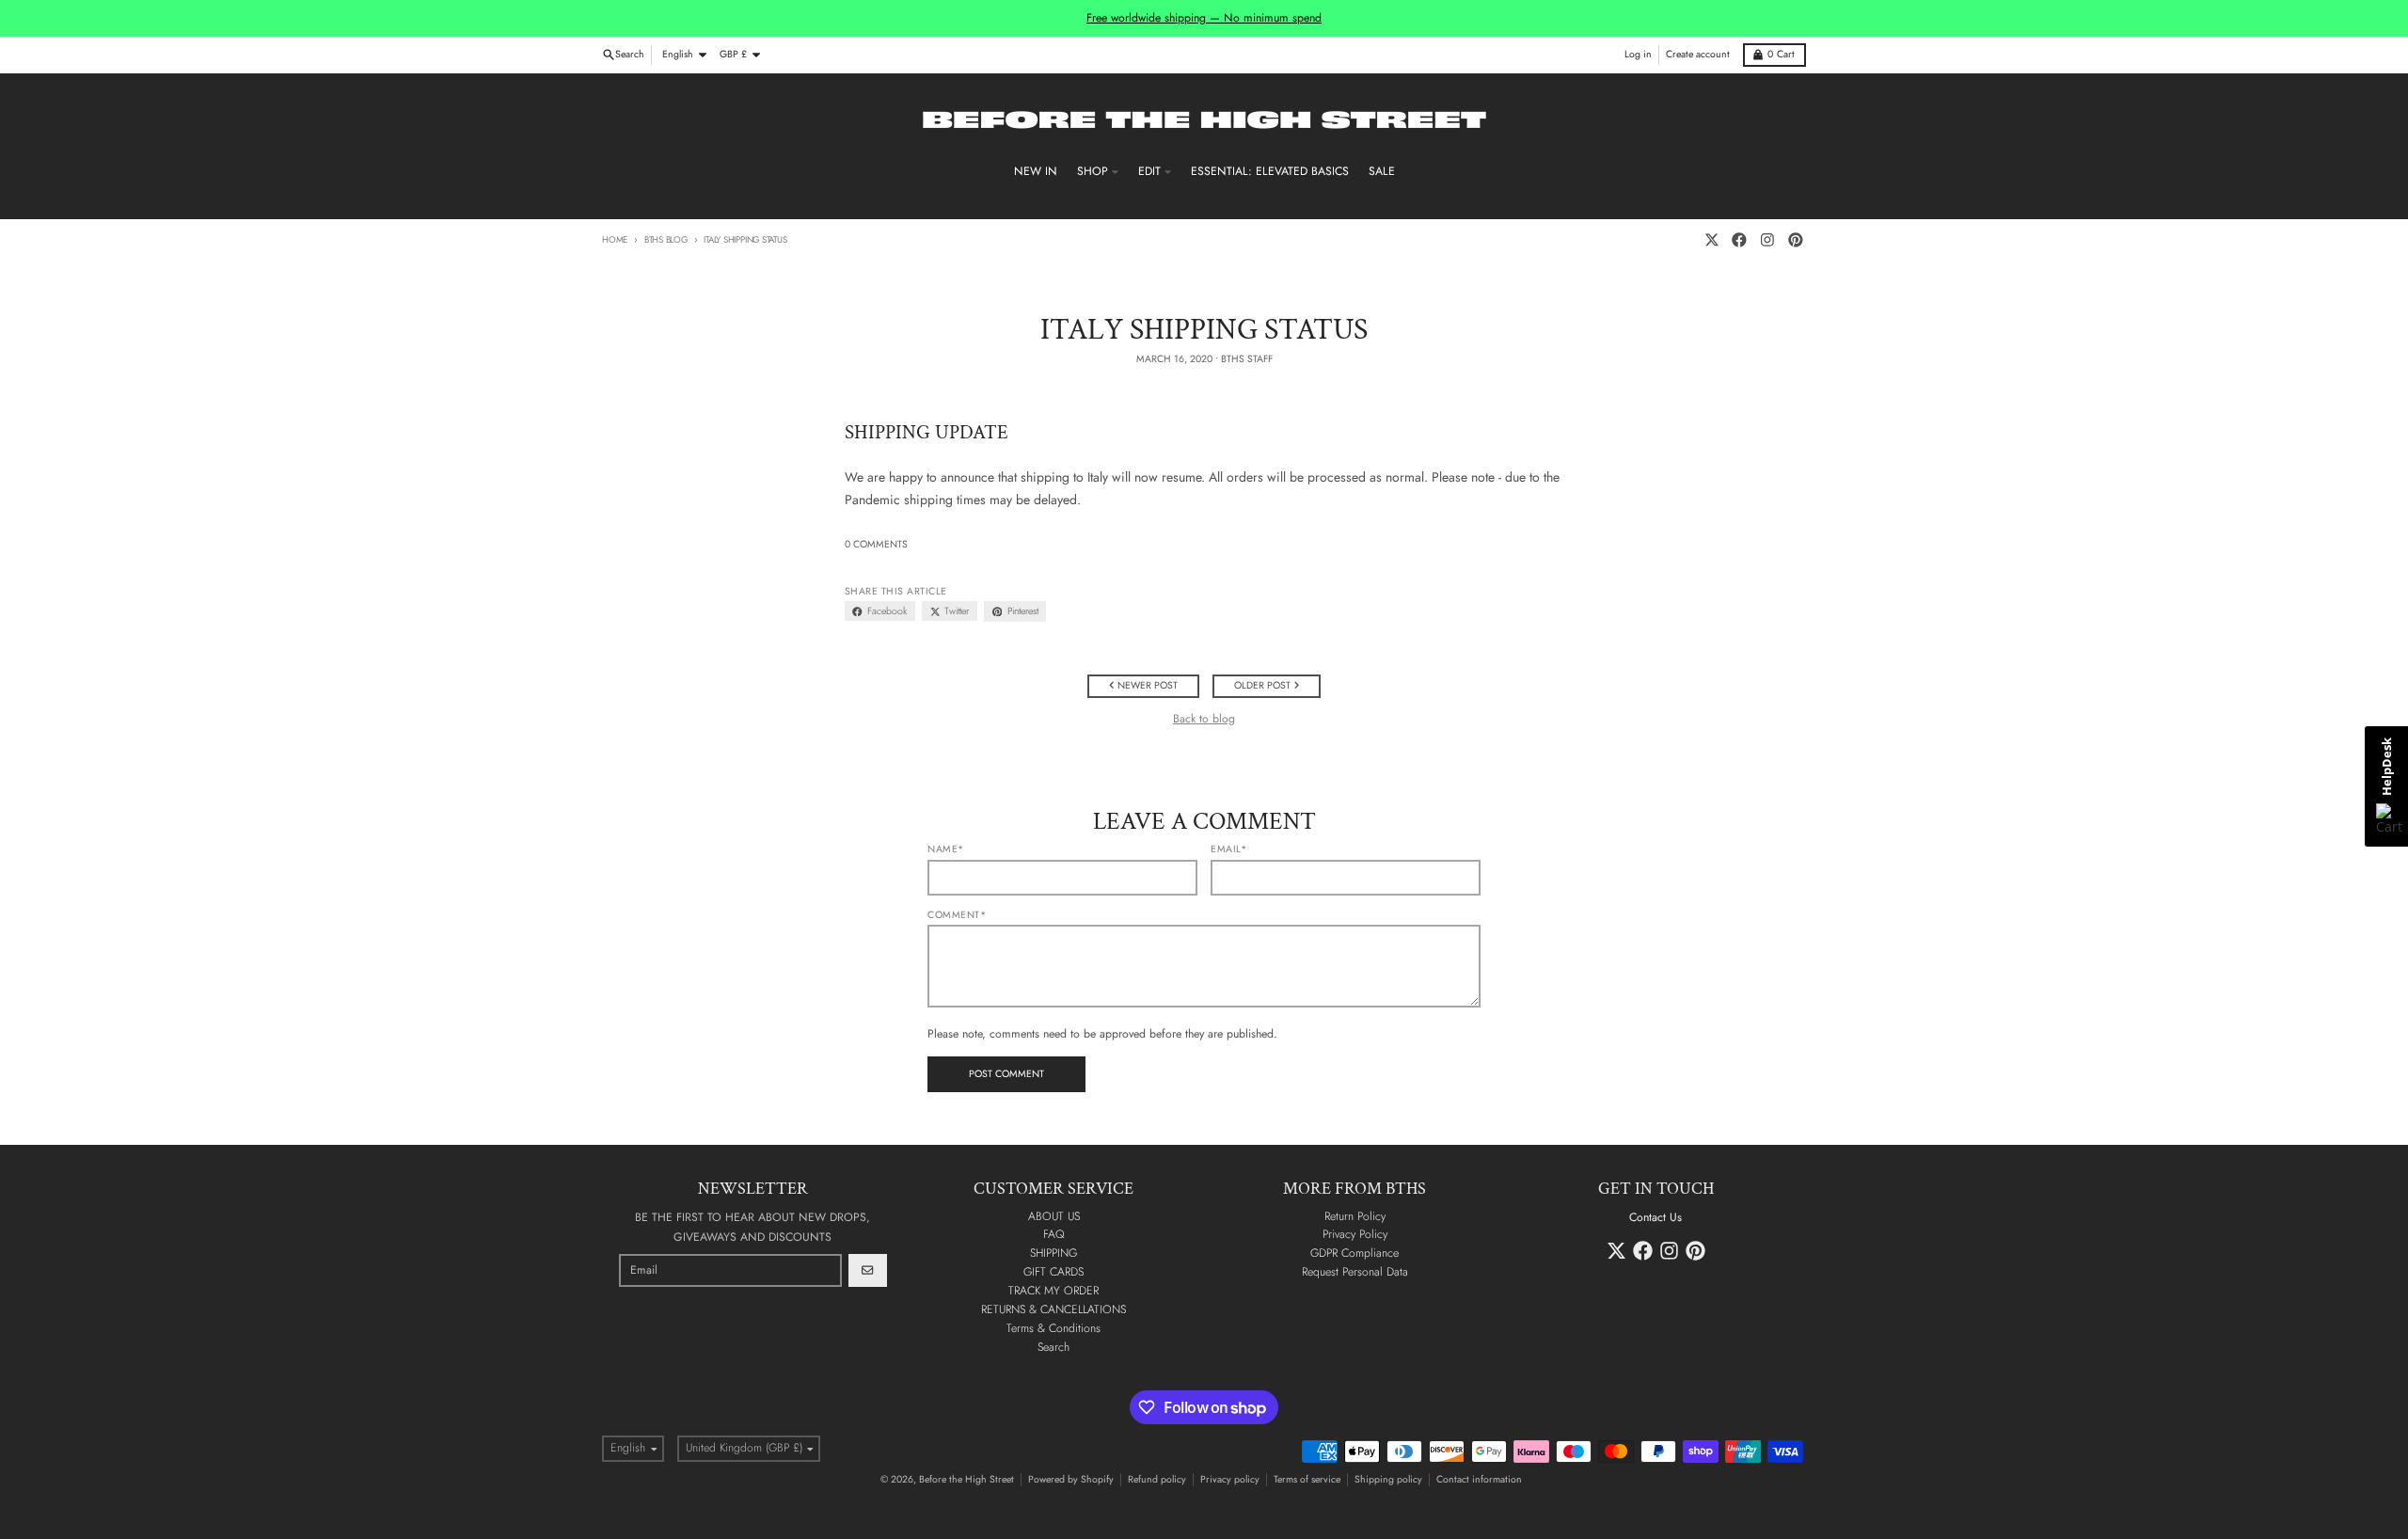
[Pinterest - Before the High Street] (1795, 240)
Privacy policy (1230, 1479)
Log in (1638, 54)
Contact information (1479, 1479)
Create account (1698, 54)
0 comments (876, 545)
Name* (946, 849)
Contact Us (1655, 1217)
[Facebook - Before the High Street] (1740, 240)
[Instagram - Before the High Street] (1768, 240)
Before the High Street (966, 1479)
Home (615, 240)
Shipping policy (1388, 1479)
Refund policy (1157, 1479)
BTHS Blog (666, 240)
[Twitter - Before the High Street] (1711, 240)
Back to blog (1204, 719)
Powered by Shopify (1071, 1479)
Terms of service (1307, 1479)
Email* (1228, 849)
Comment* (957, 915)
